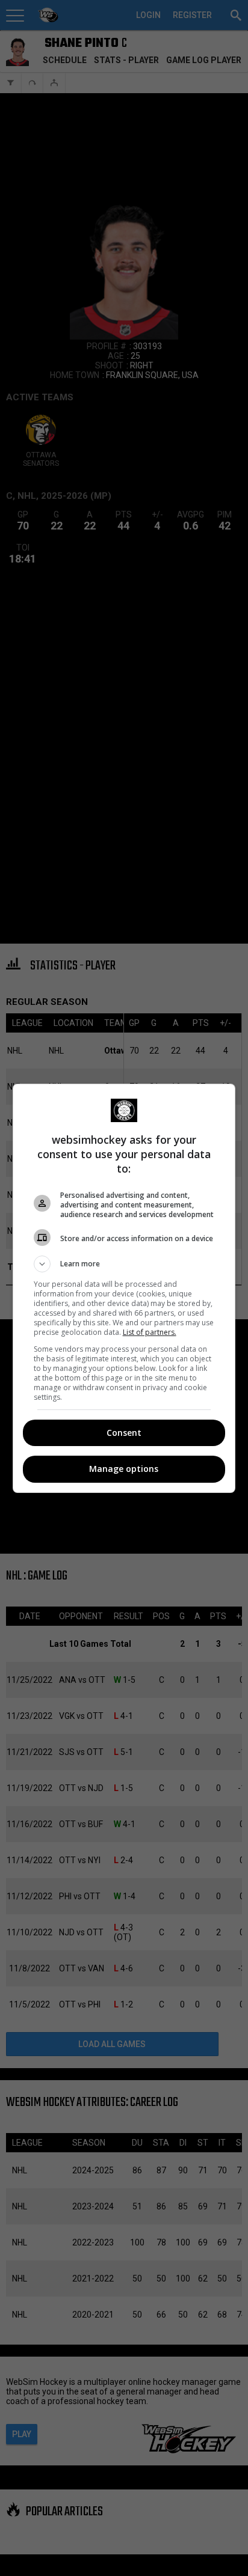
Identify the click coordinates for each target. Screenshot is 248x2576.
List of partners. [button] (150, 1332)
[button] (124, 1264)
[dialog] (124, 1288)
